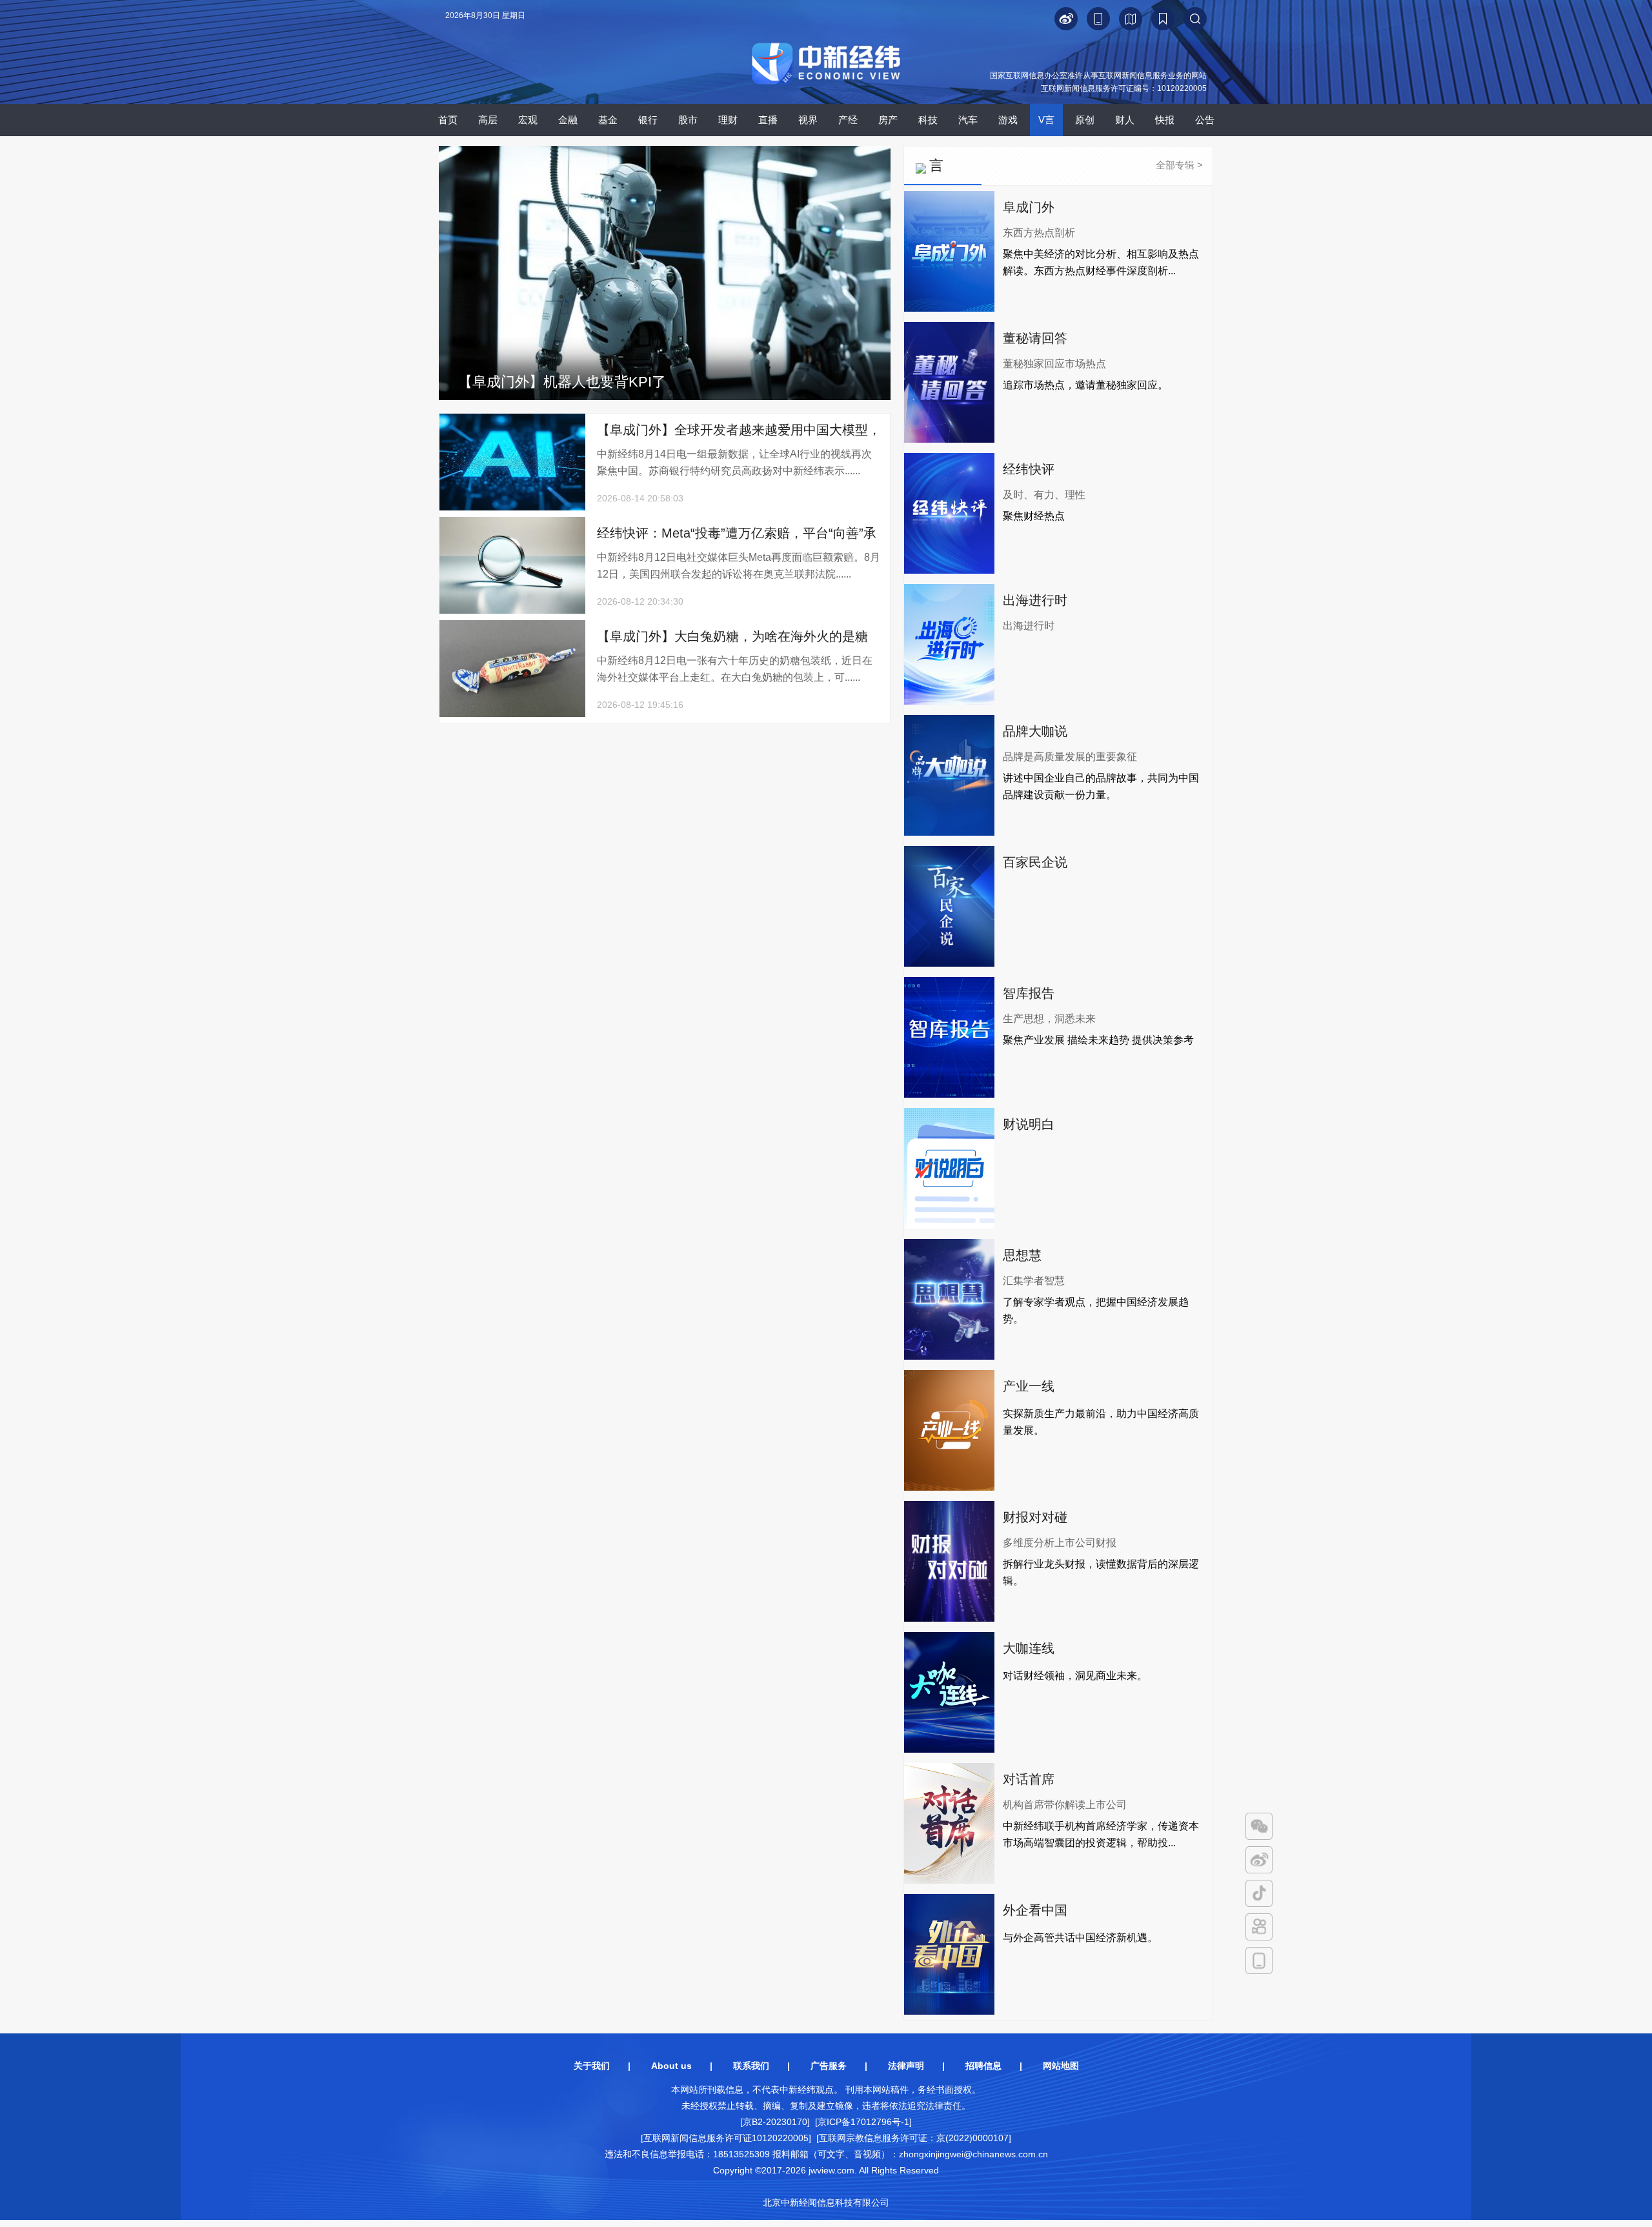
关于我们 (592, 2066)
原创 (1085, 120)
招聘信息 (983, 2066)
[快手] (1259, 1927)
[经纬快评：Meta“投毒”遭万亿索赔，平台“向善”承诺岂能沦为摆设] (512, 611)
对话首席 (1029, 1779)
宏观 (528, 120)
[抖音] (1259, 1893)
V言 (1046, 120)
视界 (808, 120)
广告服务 (829, 2066)
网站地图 (1061, 2066)
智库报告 (1029, 993)
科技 (928, 120)
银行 (648, 120)
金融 (568, 120)
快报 (1165, 120)
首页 (448, 120)
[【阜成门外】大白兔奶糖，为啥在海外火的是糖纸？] (512, 714)
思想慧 (1022, 1255)
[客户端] (1259, 1960)
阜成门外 (1029, 207)
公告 (1205, 120)
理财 (728, 120)
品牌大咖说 (1035, 731)
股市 (688, 120)
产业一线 (1029, 1386)
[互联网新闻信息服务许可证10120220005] (726, 2138)
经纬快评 (1029, 469)
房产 (888, 120)
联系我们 (751, 2066)
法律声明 (906, 2066)
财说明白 (1029, 1124)
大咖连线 (1029, 1648)
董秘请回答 (1035, 338)
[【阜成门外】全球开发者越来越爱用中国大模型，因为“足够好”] (512, 508)
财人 (1125, 120)
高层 (488, 120)
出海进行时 (1035, 600)
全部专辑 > (1179, 165)
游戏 (1008, 120)
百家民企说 (1035, 862)
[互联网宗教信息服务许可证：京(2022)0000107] (914, 2138)
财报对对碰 (1035, 1517)
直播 (768, 120)
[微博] (1259, 1860)
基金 (608, 120)
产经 (848, 120)
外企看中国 (1035, 1910)
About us (671, 2066)
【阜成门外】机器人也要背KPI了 (562, 382)
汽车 (968, 120)
